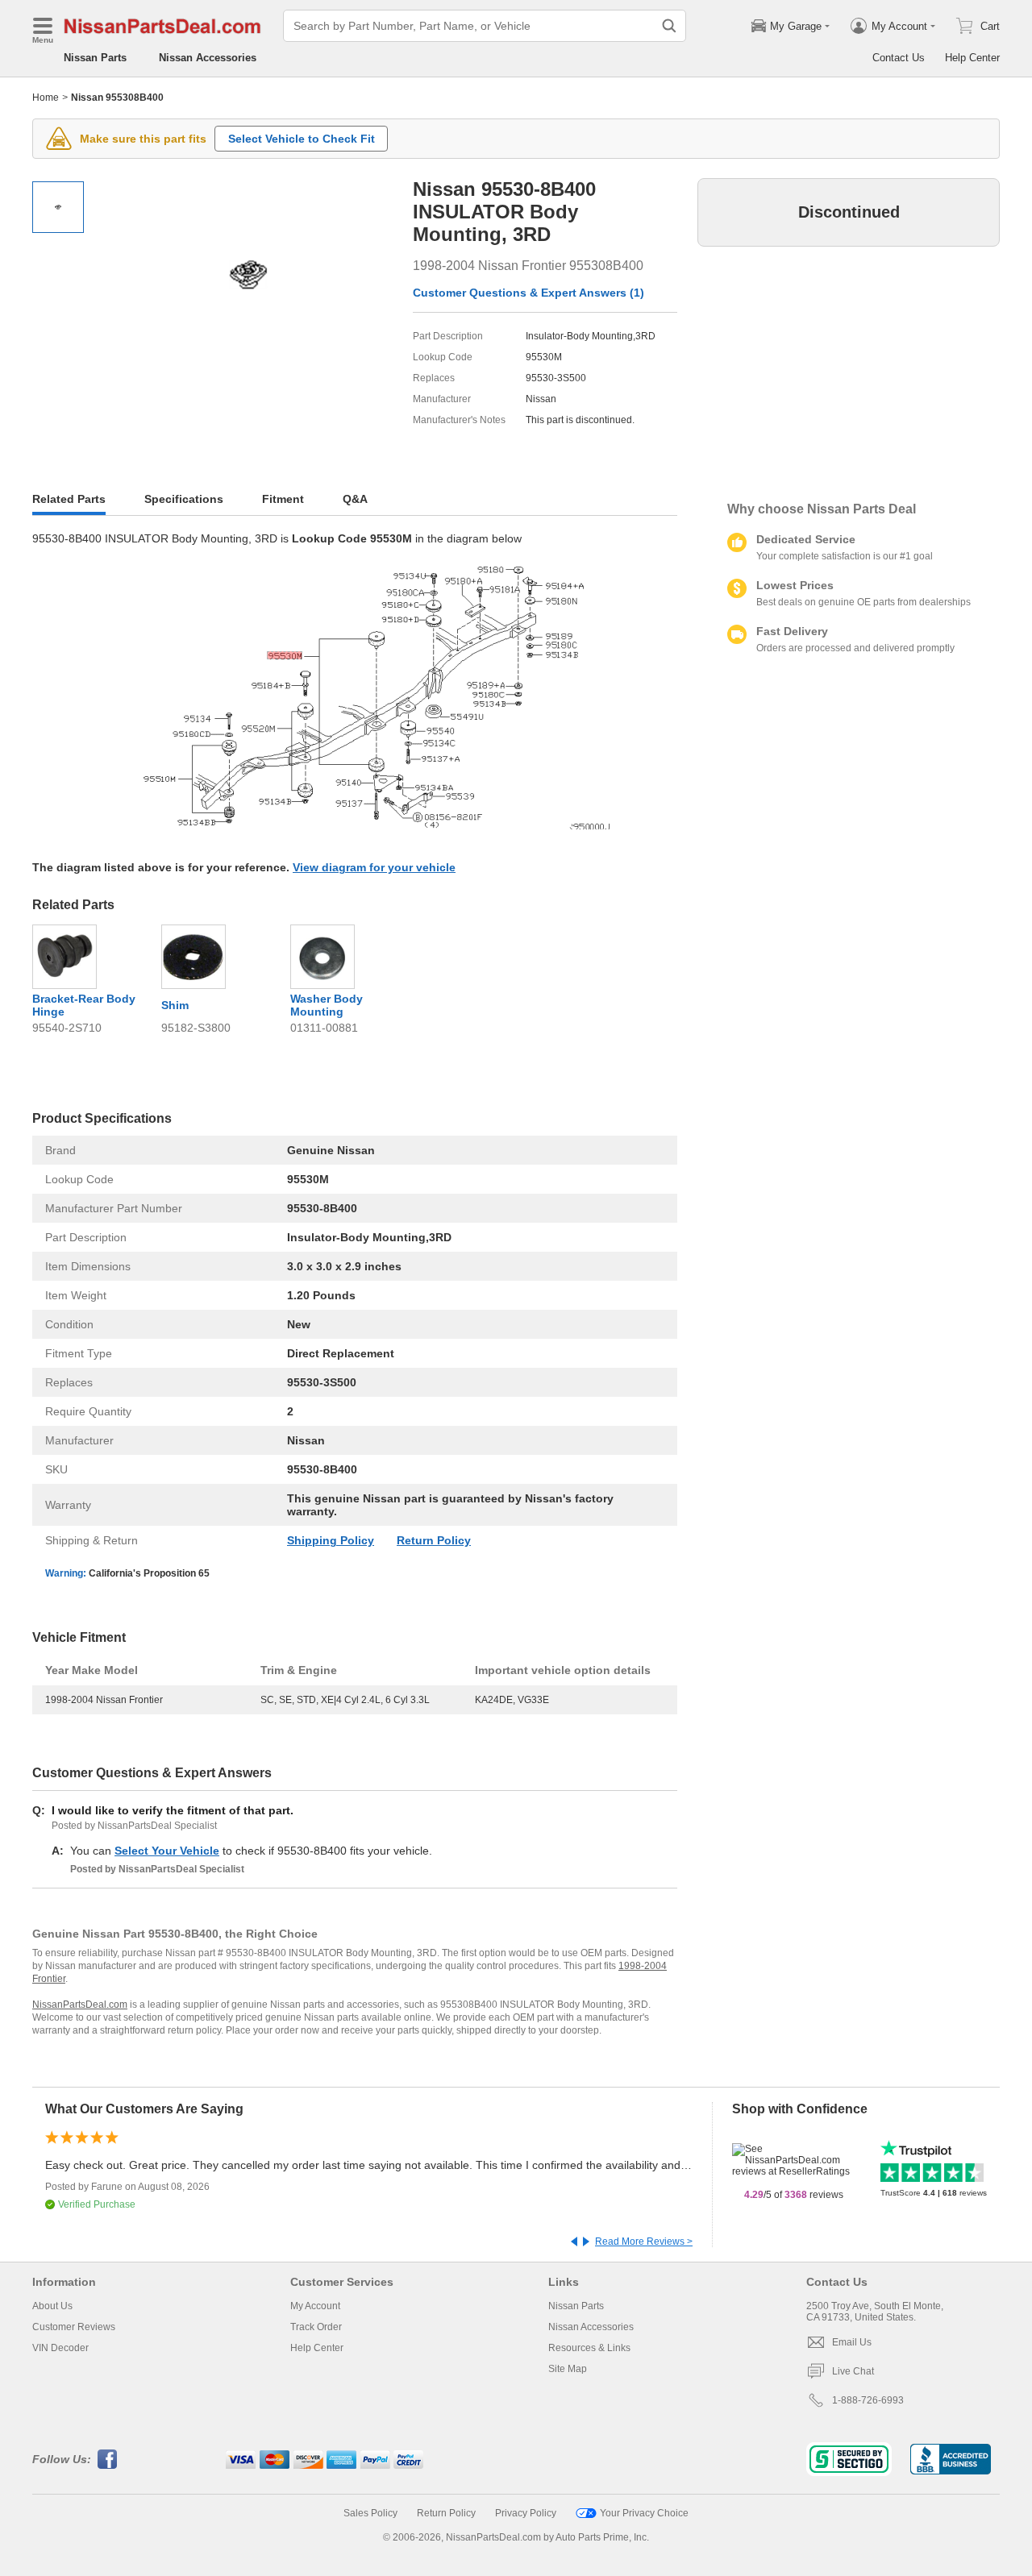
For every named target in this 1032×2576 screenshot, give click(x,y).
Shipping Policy (331, 1540)
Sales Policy (370, 2513)
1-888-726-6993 (868, 2400)
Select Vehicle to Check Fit (302, 139)
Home (46, 98)
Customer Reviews (74, 2327)
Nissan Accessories (208, 58)
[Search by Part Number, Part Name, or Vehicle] (669, 26)
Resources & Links (589, 2348)
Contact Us (899, 58)
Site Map (568, 2369)
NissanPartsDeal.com (80, 2005)
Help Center (972, 58)
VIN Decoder (60, 2348)
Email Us (852, 2342)
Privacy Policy (526, 2513)
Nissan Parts (95, 58)
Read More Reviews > (644, 2242)
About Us (52, 2306)
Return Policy (434, 1540)
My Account (315, 2306)
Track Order (316, 2327)
